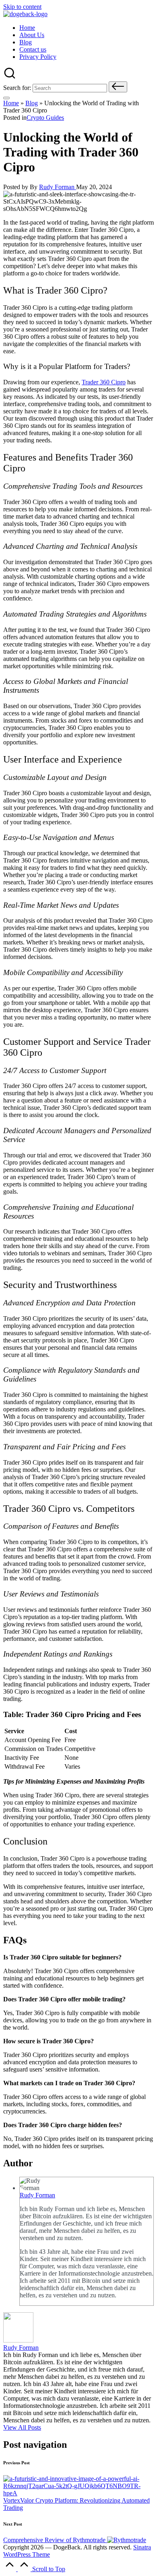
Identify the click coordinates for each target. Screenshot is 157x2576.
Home (11, 103)
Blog (32, 103)
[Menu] (6, 98)
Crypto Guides (45, 118)
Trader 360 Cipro (104, 382)
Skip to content (22, 7)
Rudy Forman (37, 2195)
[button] (118, 87)
